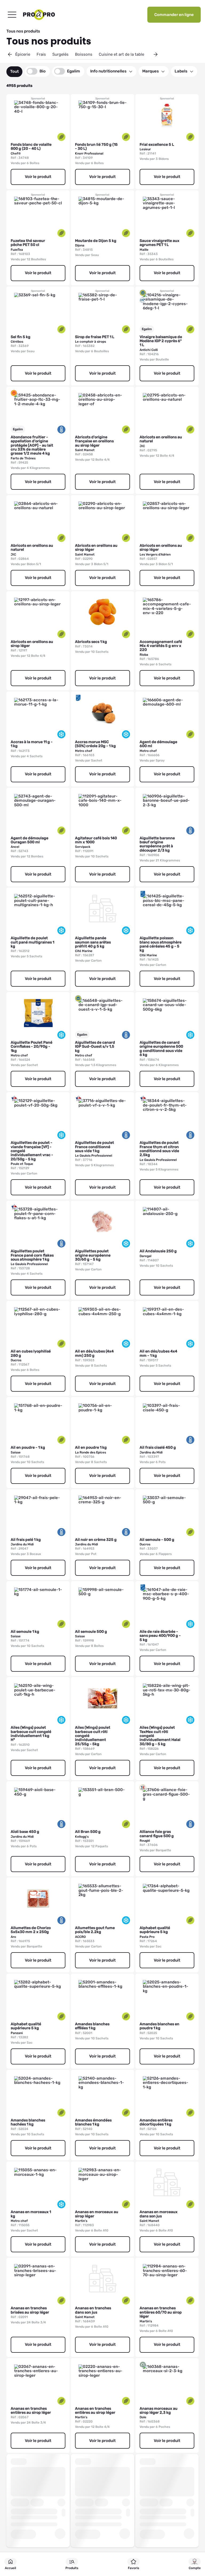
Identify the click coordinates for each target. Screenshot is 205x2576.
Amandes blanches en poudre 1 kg (159, 2026)
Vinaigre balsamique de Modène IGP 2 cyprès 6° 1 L (161, 341)
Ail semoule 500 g (91, 1632)
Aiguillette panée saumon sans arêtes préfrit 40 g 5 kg (93, 942)
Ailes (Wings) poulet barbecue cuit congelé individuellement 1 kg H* (31, 1734)
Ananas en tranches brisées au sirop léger (30, 2310)
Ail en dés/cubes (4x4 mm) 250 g (94, 1353)
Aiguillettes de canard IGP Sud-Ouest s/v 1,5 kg (95, 1047)
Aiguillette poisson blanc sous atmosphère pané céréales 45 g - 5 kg (161, 944)
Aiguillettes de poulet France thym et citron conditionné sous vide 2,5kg (159, 1149)
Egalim (74, 71)
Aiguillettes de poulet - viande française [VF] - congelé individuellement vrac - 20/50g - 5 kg (32, 1151)
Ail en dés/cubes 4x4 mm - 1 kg (158, 1353)
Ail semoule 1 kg (25, 1632)
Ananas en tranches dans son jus (93, 2310)
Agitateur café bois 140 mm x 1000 (96, 840)
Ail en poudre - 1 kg (28, 1447)
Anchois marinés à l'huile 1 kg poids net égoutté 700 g (29, 2509)
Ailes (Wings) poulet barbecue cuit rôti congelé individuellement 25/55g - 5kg (93, 1736)
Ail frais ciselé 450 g (158, 1447)
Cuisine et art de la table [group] (121, 54)
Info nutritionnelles (108, 71)
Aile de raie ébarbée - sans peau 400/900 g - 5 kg (160, 1636)
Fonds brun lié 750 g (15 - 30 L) (96, 147)
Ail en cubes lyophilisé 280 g (31, 1353)
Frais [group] (41, 54)
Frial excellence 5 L (157, 145)
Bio (43, 71)
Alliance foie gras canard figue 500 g (157, 1834)
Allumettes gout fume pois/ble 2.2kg (95, 1930)
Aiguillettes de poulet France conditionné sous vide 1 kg (94, 1147)
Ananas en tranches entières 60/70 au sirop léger (161, 2312)
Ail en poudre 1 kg (91, 1447)
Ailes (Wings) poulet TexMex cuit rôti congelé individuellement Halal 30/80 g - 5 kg (160, 1736)
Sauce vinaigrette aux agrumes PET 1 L (159, 243)
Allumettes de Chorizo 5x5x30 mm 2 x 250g (31, 1930)
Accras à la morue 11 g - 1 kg (32, 744)
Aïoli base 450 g (25, 1832)
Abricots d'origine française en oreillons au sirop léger (94, 441)
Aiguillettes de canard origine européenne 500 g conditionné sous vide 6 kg (161, 1049)
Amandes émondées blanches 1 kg (93, 2122)
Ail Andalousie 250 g (158, 1251)
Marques (151, 71)
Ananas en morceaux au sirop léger (97, 2214)
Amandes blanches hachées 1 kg (28, 2122)
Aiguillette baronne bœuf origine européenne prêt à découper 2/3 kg (157, 844)
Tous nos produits (23, 31)
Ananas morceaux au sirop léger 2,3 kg (159, 2411)
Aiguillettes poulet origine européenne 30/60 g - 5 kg (93, 1255)
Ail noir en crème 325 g (96, 1540)
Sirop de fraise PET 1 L (95, 337)
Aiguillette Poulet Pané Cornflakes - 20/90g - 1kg (31, 1047)
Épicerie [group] (23, 54)
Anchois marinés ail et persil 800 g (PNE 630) (160, 2507)
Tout (14, 71)
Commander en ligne (174, 15)
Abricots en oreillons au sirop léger (96, 548)
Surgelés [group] (60, 54)
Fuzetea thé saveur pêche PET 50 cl (28, 243)
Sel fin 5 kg (21, 337)
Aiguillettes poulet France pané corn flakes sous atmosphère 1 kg (32, 1255)
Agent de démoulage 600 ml (158, 744)
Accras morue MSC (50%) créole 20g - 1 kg (95, 744)
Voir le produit (38, 177)
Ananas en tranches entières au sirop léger (31, 2411)
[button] (10, 54)
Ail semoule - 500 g (157, 1540)
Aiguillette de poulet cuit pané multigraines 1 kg (32, 942)
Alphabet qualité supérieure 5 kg (155, 1930)
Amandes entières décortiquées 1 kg (156, 2122)
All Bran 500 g (88, 1832)
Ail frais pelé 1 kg (26, 1540)
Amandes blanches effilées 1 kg (92, 2026)
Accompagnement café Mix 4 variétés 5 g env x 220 (161, 646)
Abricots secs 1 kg (91, 642)
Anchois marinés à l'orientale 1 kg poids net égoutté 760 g (97, 2509)
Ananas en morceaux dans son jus (159, 2214)
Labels (181, 71)
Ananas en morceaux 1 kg (31, 2214)
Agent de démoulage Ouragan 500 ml (29, 840)
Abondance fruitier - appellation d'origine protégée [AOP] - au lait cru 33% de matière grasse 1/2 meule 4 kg (32, 445)
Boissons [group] (84, 54)
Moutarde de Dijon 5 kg (96, 241)
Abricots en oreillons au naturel (161, 439)
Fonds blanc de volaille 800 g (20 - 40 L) (31, 147)
